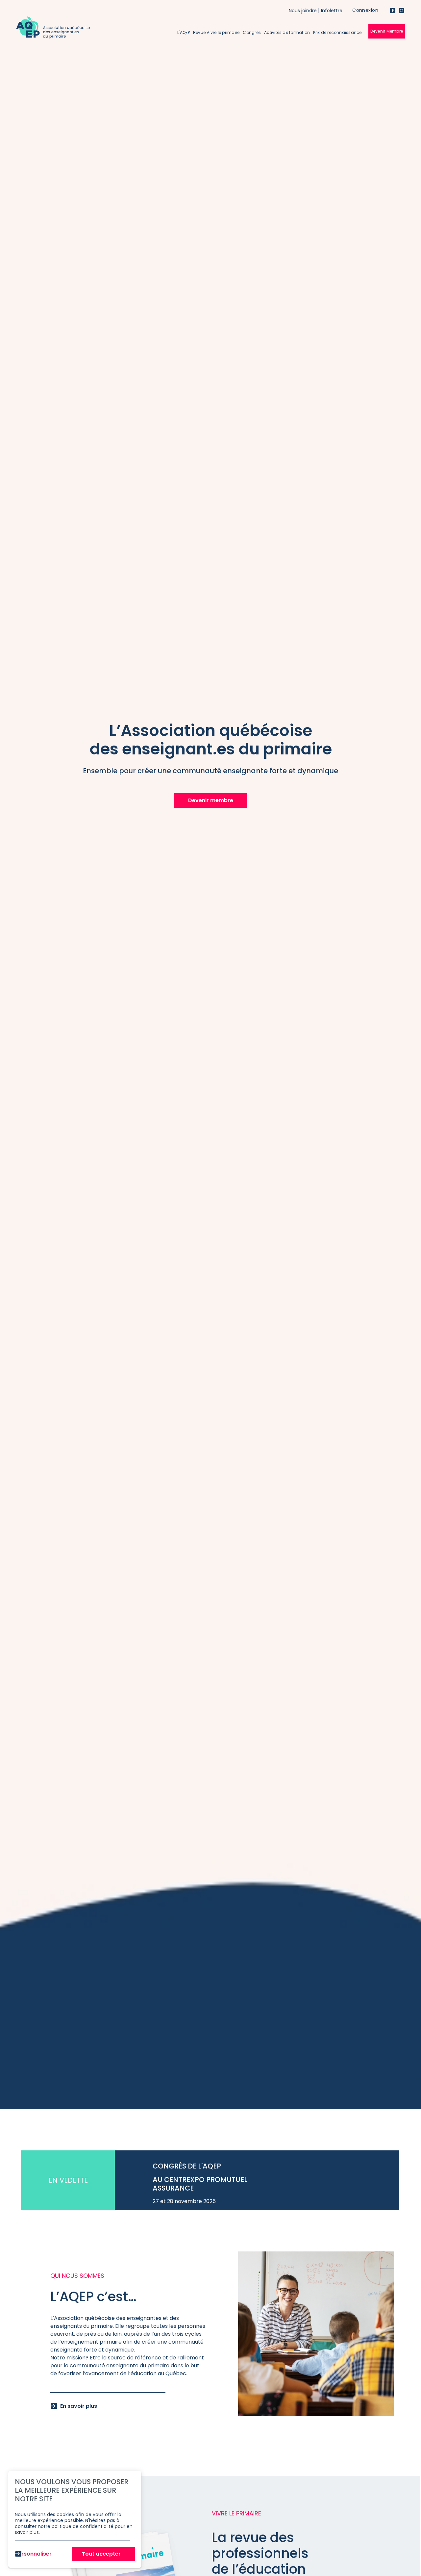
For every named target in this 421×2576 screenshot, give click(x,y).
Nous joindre (303, 11)
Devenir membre (211, 800)
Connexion (365, 10)
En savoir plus (79, 2406)
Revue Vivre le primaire (216, 32)
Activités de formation (287, 32)
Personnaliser (33, 2554)
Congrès (252, 32)
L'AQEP (183, 32)
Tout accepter (101, 2554)
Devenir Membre (387, 31)
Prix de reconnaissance (337, 32)
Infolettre (332, 11)
